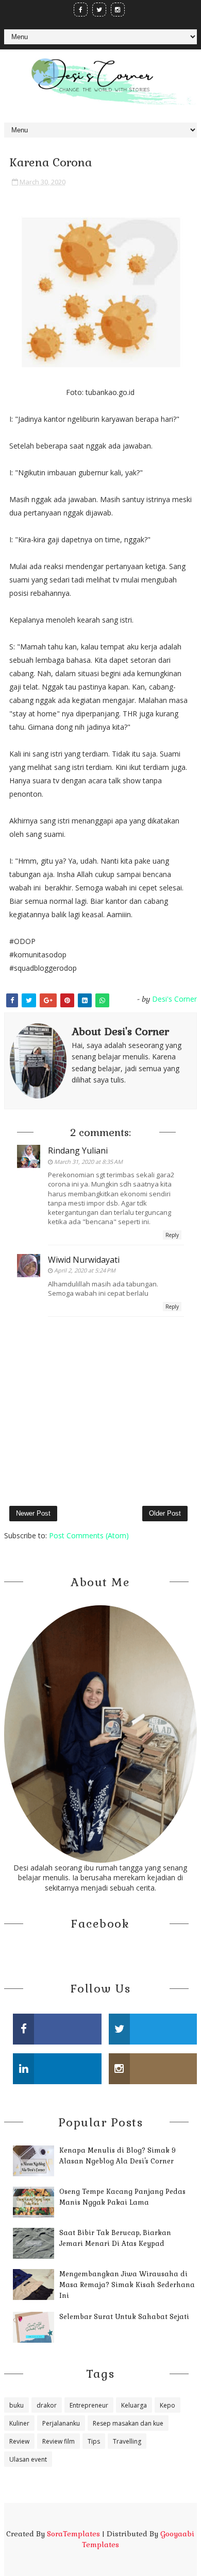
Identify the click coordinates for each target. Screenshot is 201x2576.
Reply (172, 1235)
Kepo (167, 2405)
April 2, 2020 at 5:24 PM (85, 1270)
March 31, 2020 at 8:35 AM (88, 1162)
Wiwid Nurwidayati (84, 1260)
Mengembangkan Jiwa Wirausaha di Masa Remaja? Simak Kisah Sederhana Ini (127, 2285)
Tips (94, 2441)
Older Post (165, 1513)
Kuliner (19, 2423)
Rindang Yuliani (78, 1150)
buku (16, 2405)
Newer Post (33, 1513)
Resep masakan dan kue (128, 2423)
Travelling (127, 2441)
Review (19, 2441)
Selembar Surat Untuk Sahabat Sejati (124, 2317)
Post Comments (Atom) (89, 1535)
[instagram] (118, 10)
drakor (47, 2405)
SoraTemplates (73, 2534)
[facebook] (81, 10)
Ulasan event (28, 2459)
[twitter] (99, 10)
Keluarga (134, 2405)
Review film (58, 2441)
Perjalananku (61, 2423)
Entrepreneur (89, 2405)
